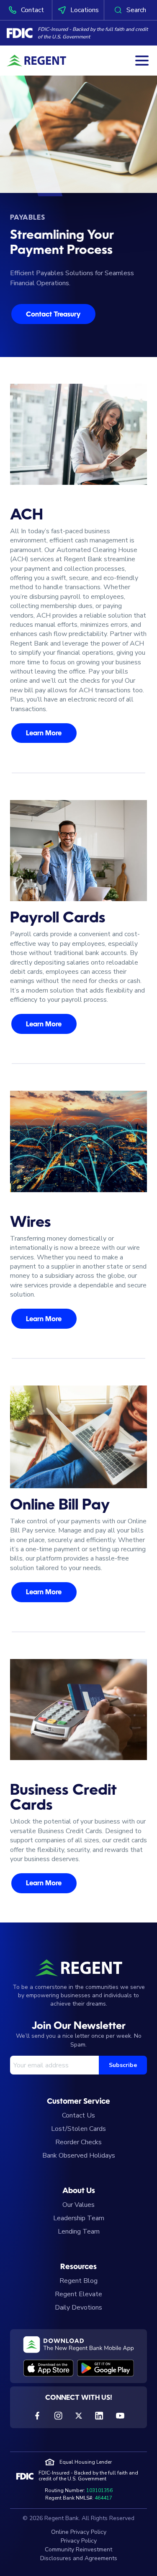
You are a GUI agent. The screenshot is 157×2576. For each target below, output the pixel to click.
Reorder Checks (78, 2142)
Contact (32, 10)
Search (136, 10)
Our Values (78, 2205)
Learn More (44, 734)
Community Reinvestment (78, 2549)
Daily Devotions (78, 2308)
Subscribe (123, 2065)
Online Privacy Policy (79, 2532)
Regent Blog (78, 2281)
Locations (85, 10)
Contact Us (78, 2115)
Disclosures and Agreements (79, 2558)
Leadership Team (79, 2218)
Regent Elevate (78, 2294)
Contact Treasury (53, 315)
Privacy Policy (79, 2541)
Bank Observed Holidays (79, 2156)
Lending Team (79, 2232)
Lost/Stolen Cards (78, 2129)
